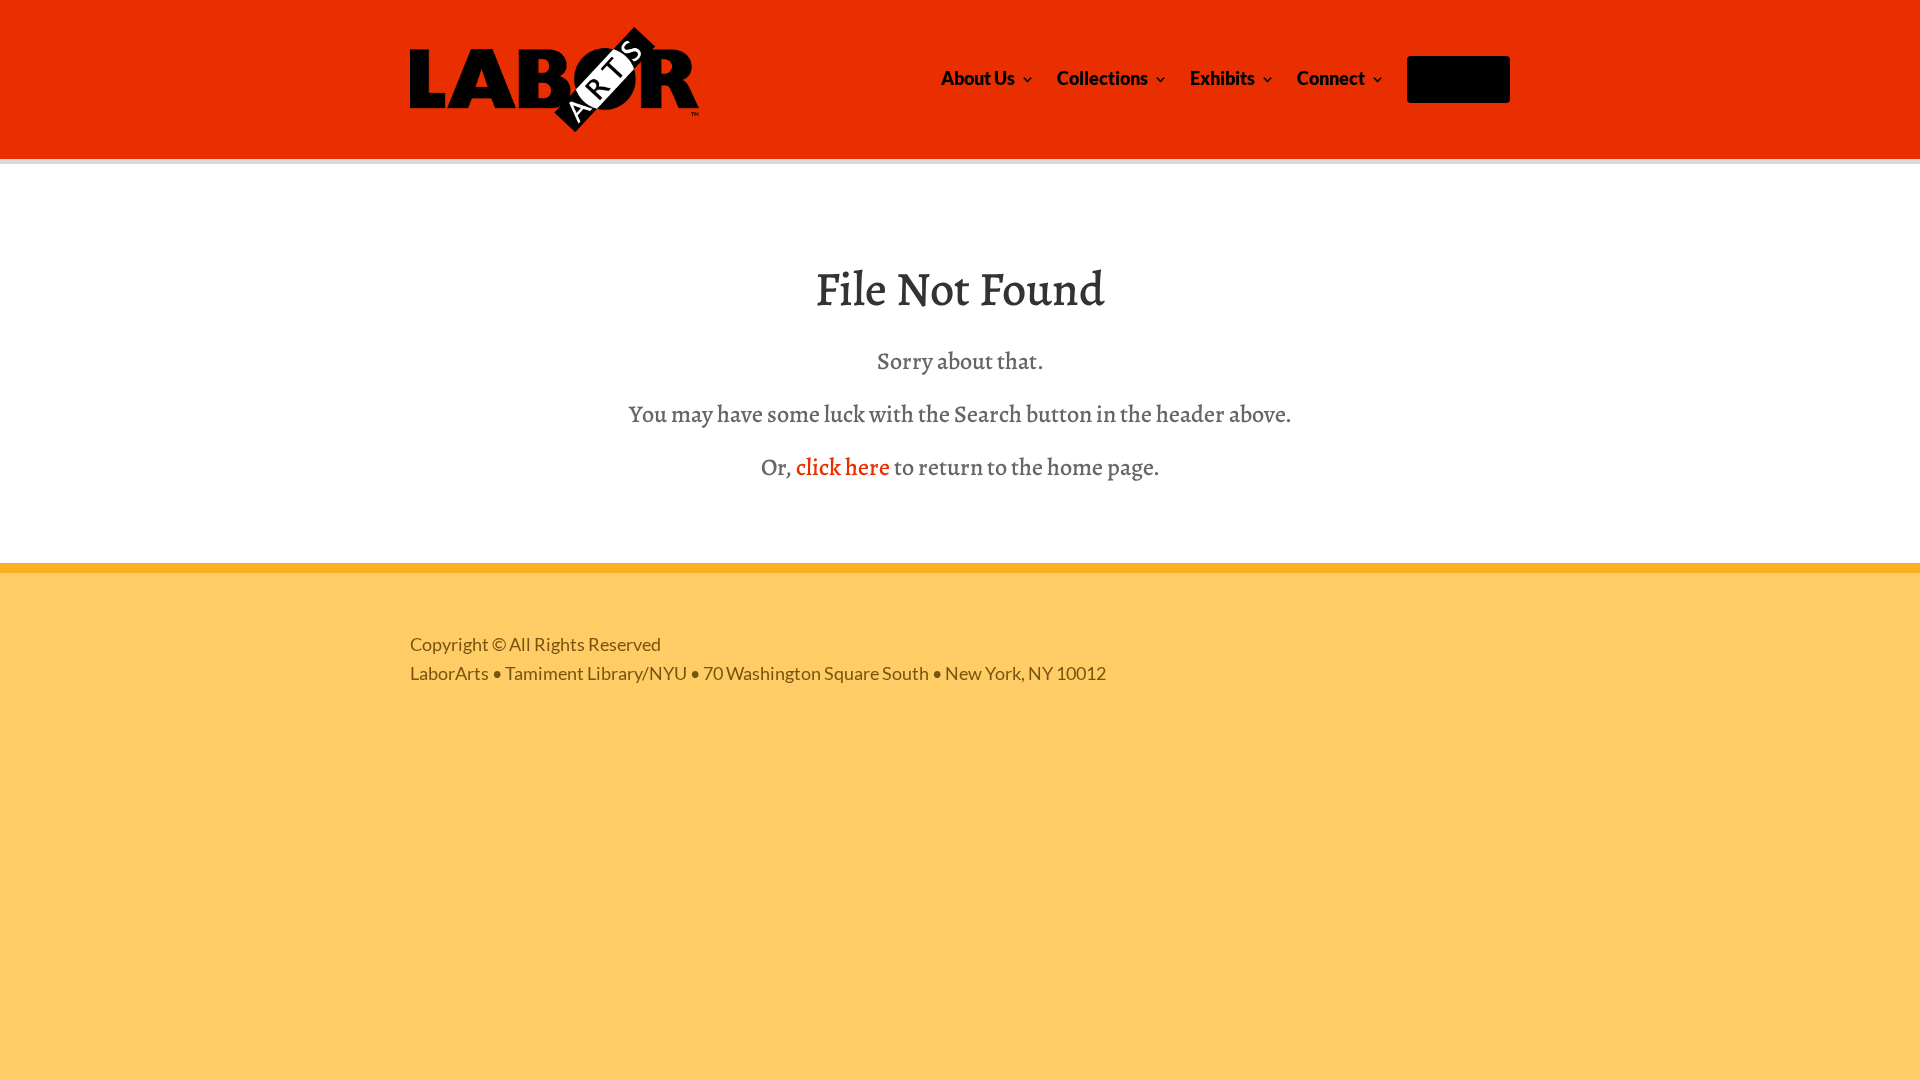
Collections (1102, 78)
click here (843, 467)
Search (1463, 78)
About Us (978, 78)
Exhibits (1222, 78)
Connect (1331, 78)
